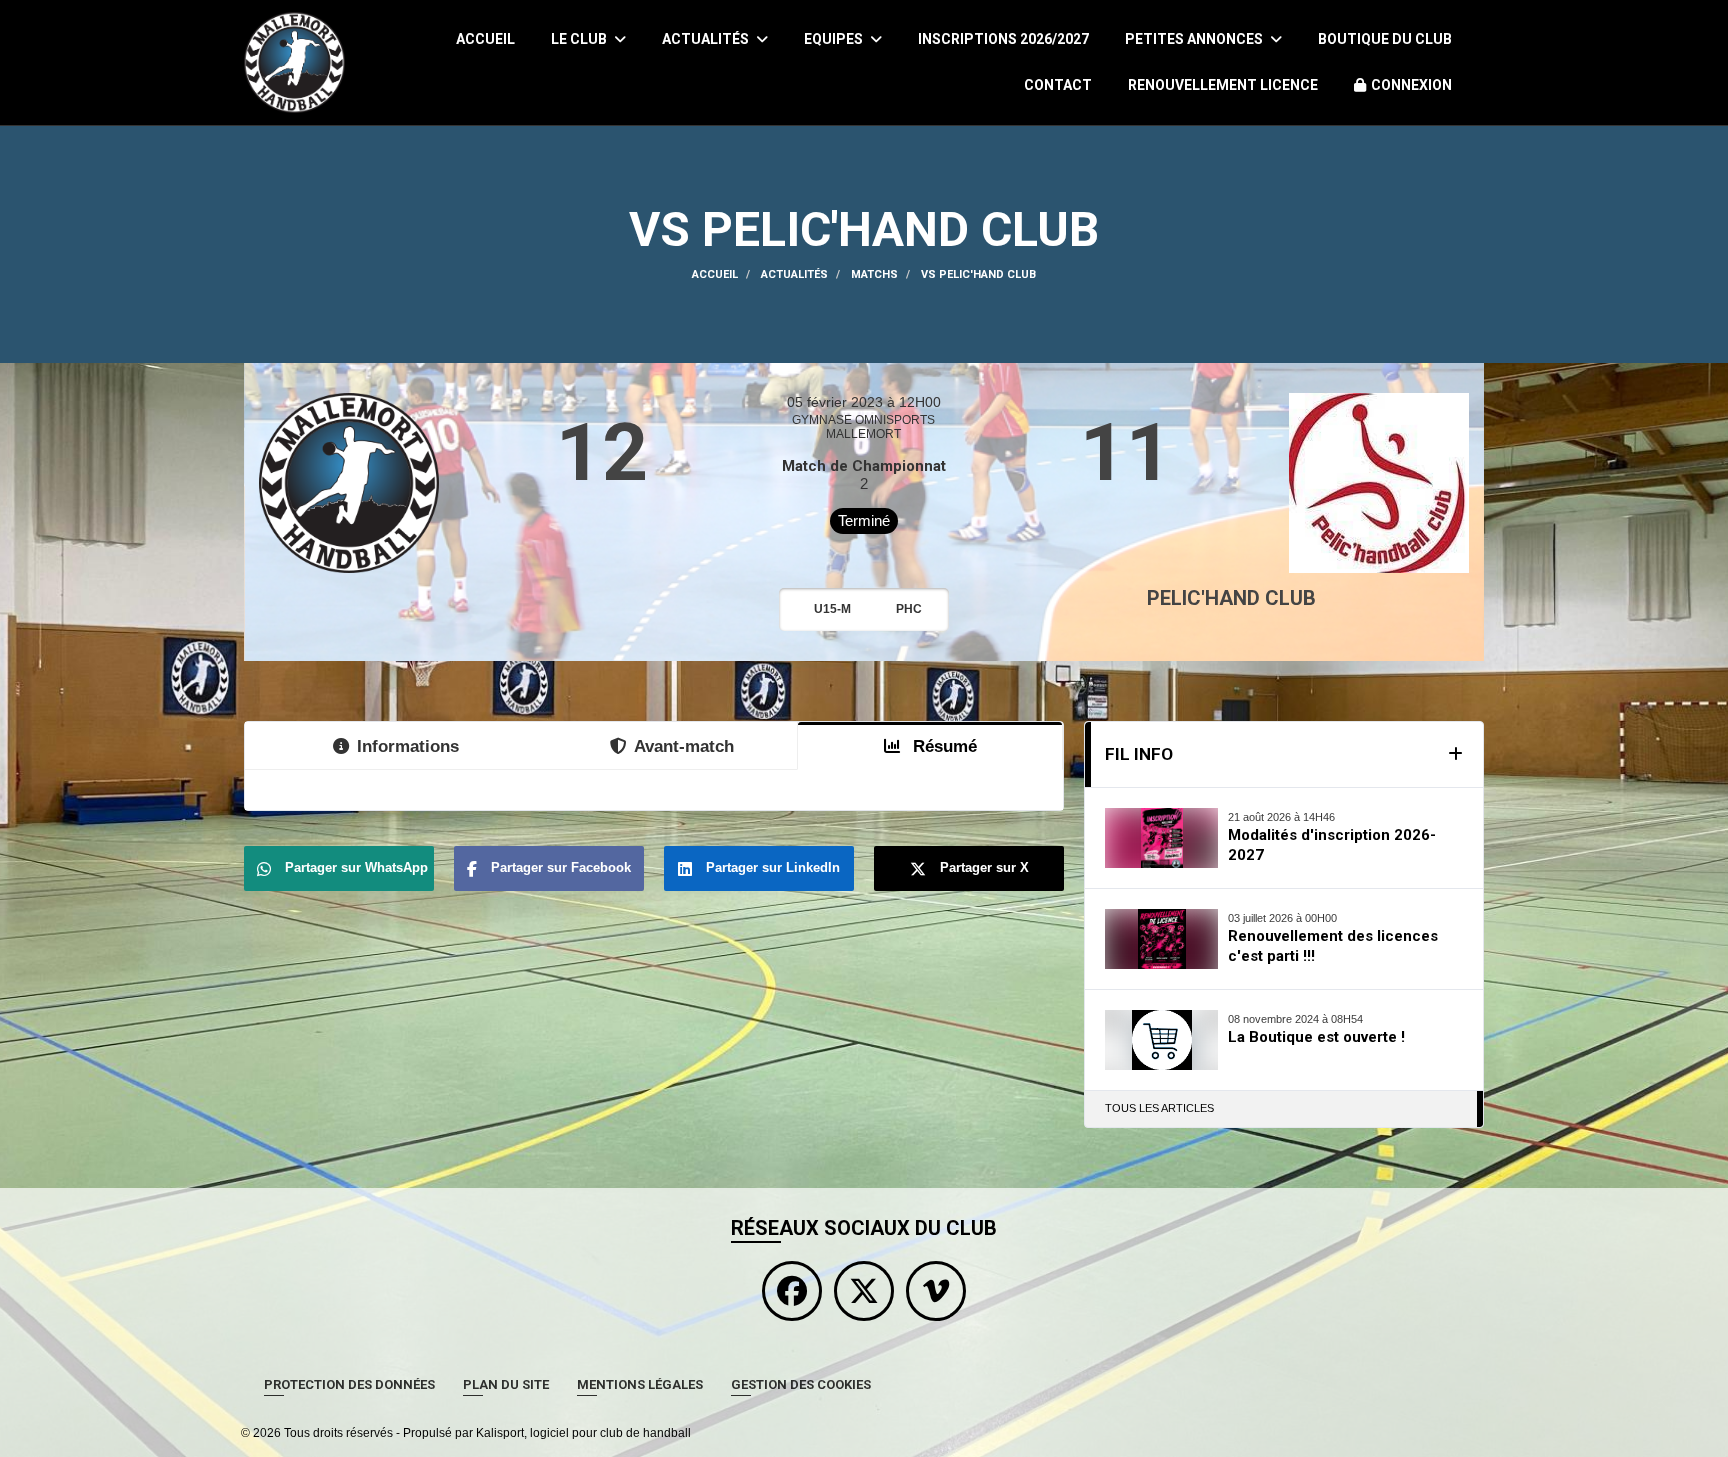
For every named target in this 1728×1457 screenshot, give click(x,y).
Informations (408, 746)
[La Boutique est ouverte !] (1161, 1040)
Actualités (707, 39)
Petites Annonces (1195, 39)
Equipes (835, 39)
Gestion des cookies (801, 1384)
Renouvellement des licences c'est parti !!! (1333, 946)
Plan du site (506, 1384)
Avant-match (684, 746)
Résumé (942, 746)
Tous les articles (1159, 1108)
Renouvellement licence (1223, 85)
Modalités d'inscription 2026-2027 (1332, 845)
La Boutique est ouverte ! (1316, 1037)
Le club (580, 39)
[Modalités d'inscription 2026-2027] (1161, 838)
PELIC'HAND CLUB (1231, 598)
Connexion (1411, 85)
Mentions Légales (640, 1384)
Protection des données (349, 1384)
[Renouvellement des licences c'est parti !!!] (1161, 939)
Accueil (485, 39)
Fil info (1139, 754)
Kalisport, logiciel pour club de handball (583, 1433)
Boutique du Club (1385, 39)
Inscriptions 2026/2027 (1003, 39)
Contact (1058, 85)
